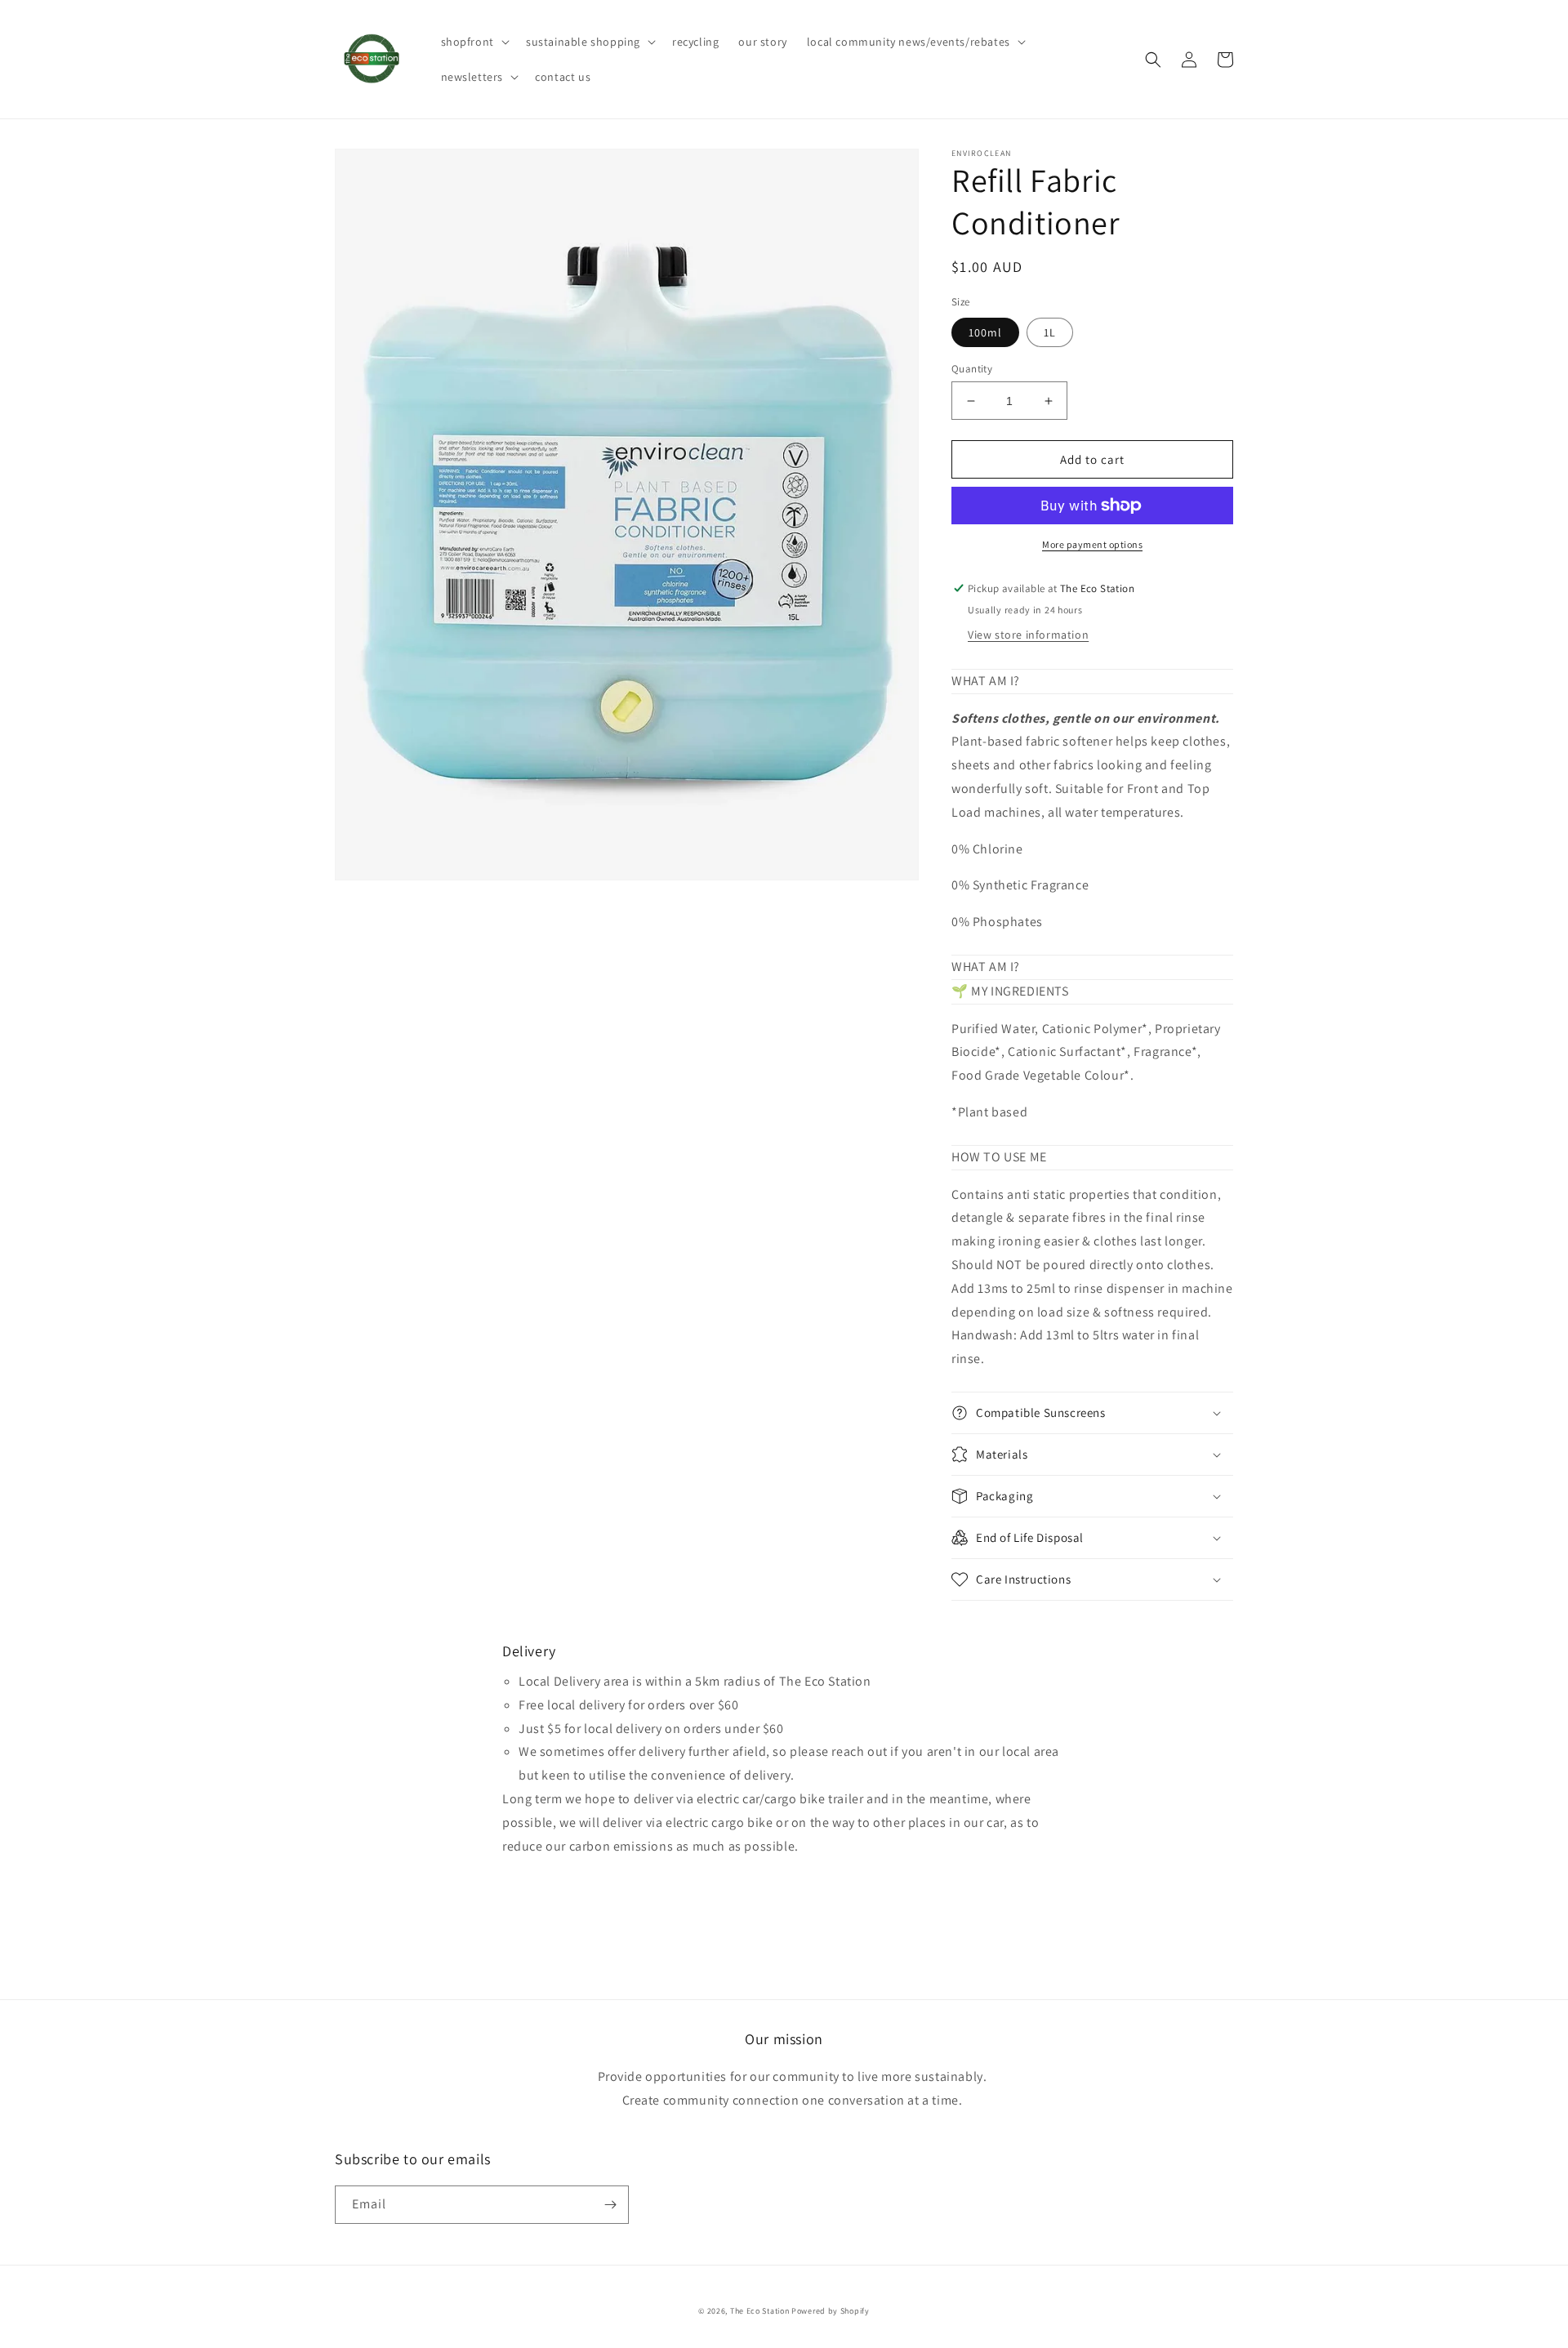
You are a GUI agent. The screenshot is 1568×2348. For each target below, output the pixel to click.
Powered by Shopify (831, 2311)
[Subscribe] (610, 2205)
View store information (1028, 635)
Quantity (972, 369)
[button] (474, 42)
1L (1050, 332)
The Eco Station (760, 2311)
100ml (985, 332)
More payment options (1092, 544)
